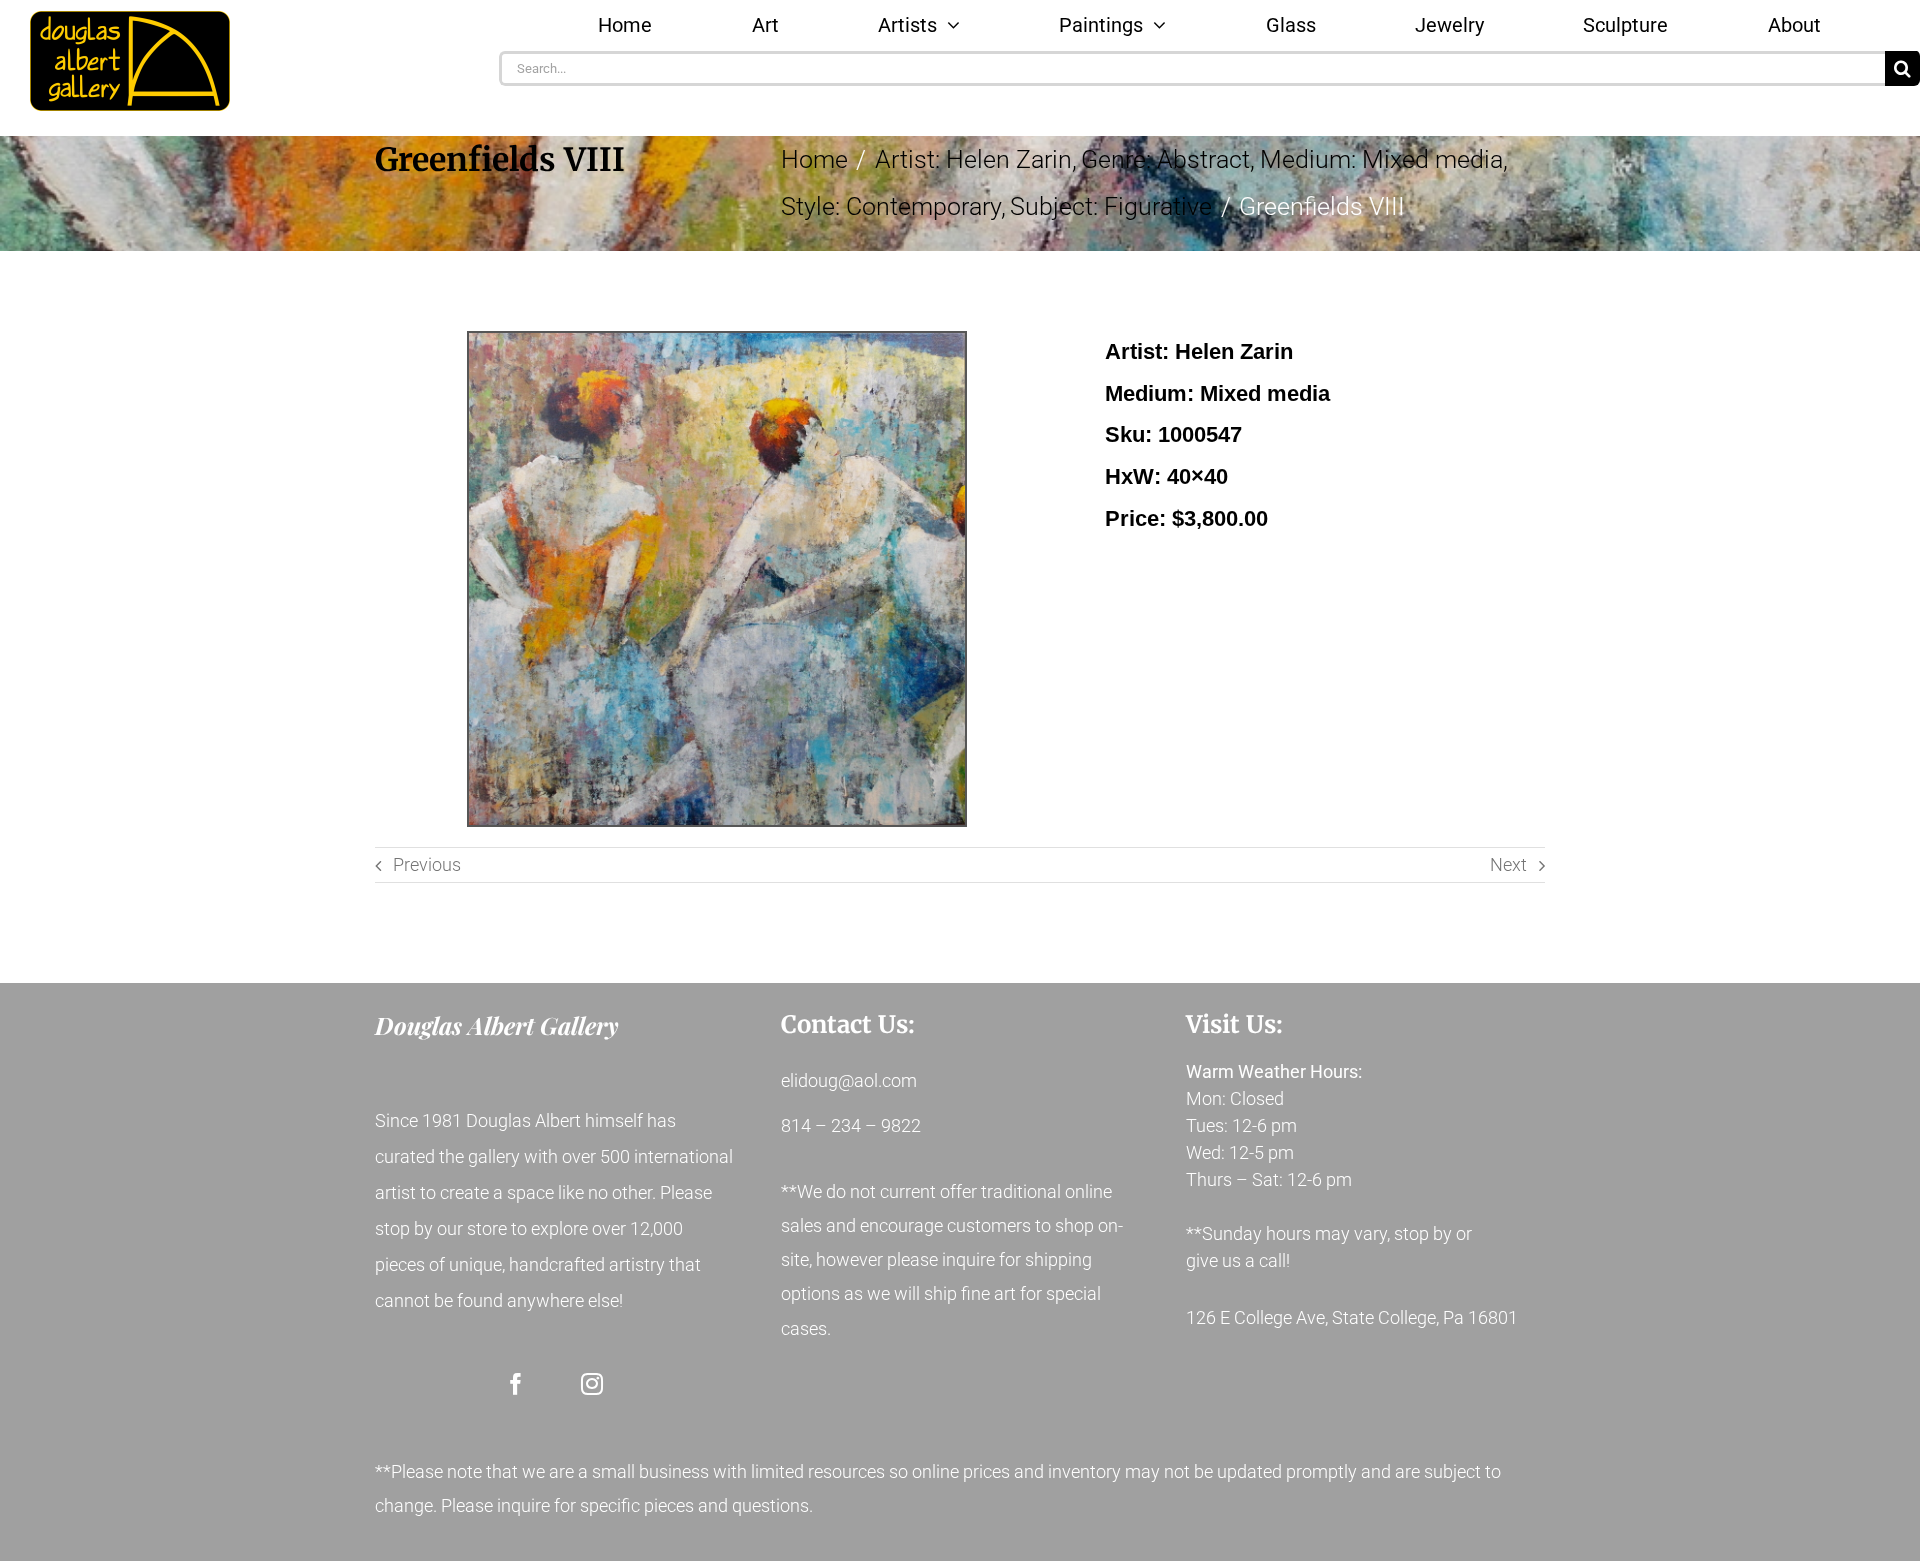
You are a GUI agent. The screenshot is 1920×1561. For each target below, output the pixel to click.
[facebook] (516, 1384)
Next (1508, 864)
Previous (427, 864)
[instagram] (592, 1384)
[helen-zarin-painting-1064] (717, 579)
